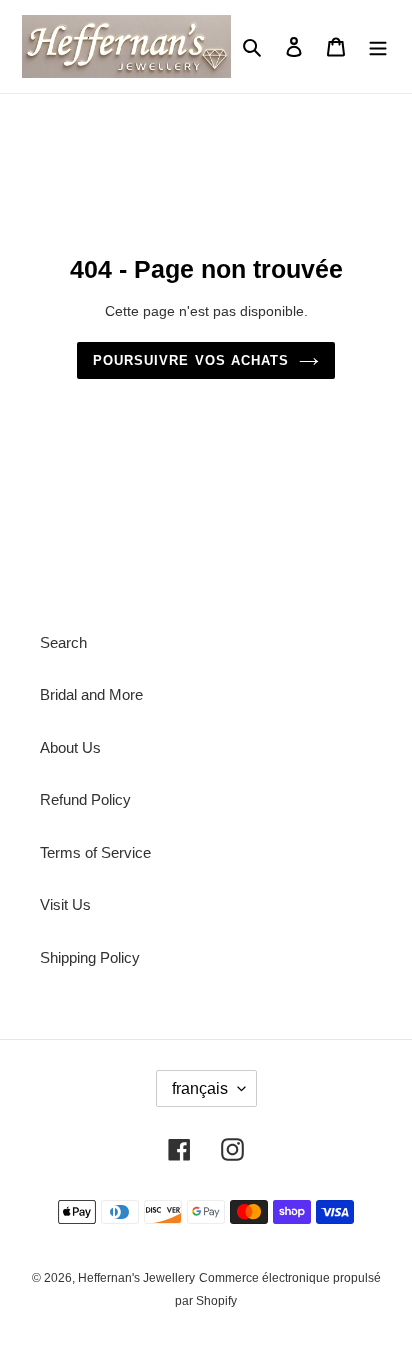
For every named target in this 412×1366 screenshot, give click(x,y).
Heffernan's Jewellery (136, 1278)
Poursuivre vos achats (191, 360)
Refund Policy (85, 799)
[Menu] (378, 46)
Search (63, 642)
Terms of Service (95, 852)
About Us (70, 747)
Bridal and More (91, 694)
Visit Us (65, 904)
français (200, 1088)
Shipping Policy (90, 957)
